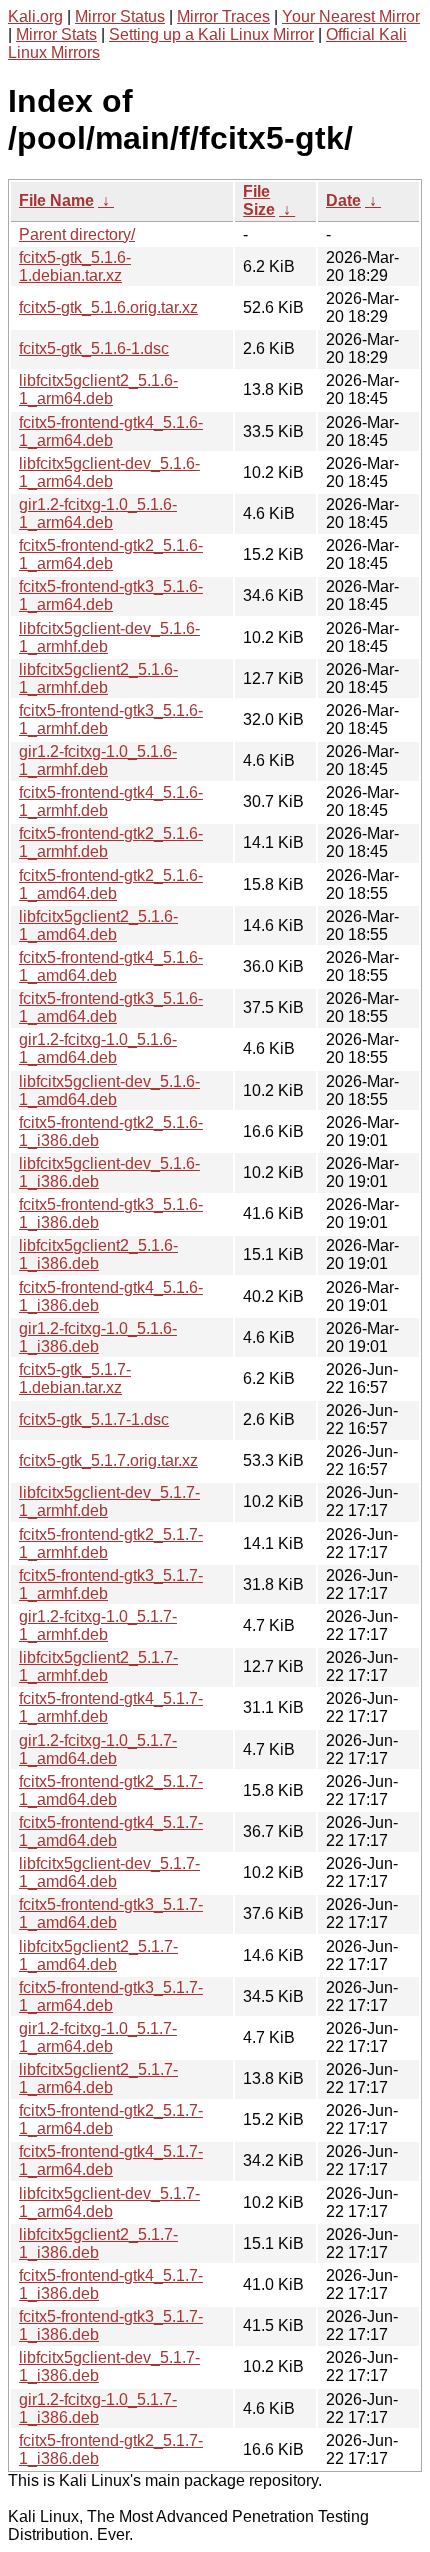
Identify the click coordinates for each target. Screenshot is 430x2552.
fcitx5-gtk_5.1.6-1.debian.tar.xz (75, 266)
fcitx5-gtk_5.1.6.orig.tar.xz (108, 307)
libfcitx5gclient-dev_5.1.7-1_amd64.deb (109, 1872)
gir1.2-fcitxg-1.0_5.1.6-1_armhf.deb (98, 760)
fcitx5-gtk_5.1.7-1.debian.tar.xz (75, 1378)
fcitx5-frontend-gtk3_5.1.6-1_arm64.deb (111, 595)
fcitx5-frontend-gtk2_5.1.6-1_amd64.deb (111, 884)
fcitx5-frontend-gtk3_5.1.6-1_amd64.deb (111, 1007)
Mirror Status (120, 16)
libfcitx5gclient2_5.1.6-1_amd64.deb (98, 925)
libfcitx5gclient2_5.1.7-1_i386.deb (98, 2243)
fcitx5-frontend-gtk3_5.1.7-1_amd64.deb (111, 1913)
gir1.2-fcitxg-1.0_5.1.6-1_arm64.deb (98, 513)
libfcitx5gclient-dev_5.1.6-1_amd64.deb (109, 1090)
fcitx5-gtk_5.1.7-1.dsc (94, 1419)
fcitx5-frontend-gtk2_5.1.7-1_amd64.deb (111, 1790)
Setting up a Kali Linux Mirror (211, 34)
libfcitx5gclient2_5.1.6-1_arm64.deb (98, 389)
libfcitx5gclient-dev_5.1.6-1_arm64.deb (109, 472)
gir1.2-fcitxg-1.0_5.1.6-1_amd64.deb (98, 1048)
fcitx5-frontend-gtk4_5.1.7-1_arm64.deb (111, 2160)
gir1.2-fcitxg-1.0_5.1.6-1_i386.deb (98, 1337)
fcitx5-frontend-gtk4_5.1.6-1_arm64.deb (111, 431)
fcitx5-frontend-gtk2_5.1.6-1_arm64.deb (111, 554)
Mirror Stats (56, 34)
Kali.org (35, 16)
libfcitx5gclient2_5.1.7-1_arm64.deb (98, 2078)
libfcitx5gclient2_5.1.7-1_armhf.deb (98, 1666)
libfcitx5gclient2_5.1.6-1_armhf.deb (98, 678)
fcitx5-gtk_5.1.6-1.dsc (94, 348)
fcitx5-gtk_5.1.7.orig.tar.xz (108, 1460)
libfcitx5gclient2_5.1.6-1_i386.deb (98, 1254)
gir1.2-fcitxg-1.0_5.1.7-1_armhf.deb (98, 1625)
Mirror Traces (223, 16)
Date (343, 200)
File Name (56, 200)
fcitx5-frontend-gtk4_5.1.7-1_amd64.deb (111, 1831)
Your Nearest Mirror (351, 16)
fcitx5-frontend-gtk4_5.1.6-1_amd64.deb (111, 966)
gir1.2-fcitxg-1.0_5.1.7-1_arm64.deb (98, 2037)
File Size (259, 200)
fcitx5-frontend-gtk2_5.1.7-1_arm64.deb (111, 2119)
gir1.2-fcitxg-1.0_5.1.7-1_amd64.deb (98, 1749)
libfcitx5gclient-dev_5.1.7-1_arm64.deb (109, 2202)
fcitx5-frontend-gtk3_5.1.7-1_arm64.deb (111, 1996)
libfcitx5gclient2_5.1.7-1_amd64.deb (98, 1955)
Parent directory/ (77, 234)
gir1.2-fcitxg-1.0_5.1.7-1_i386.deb (98, 2408)
